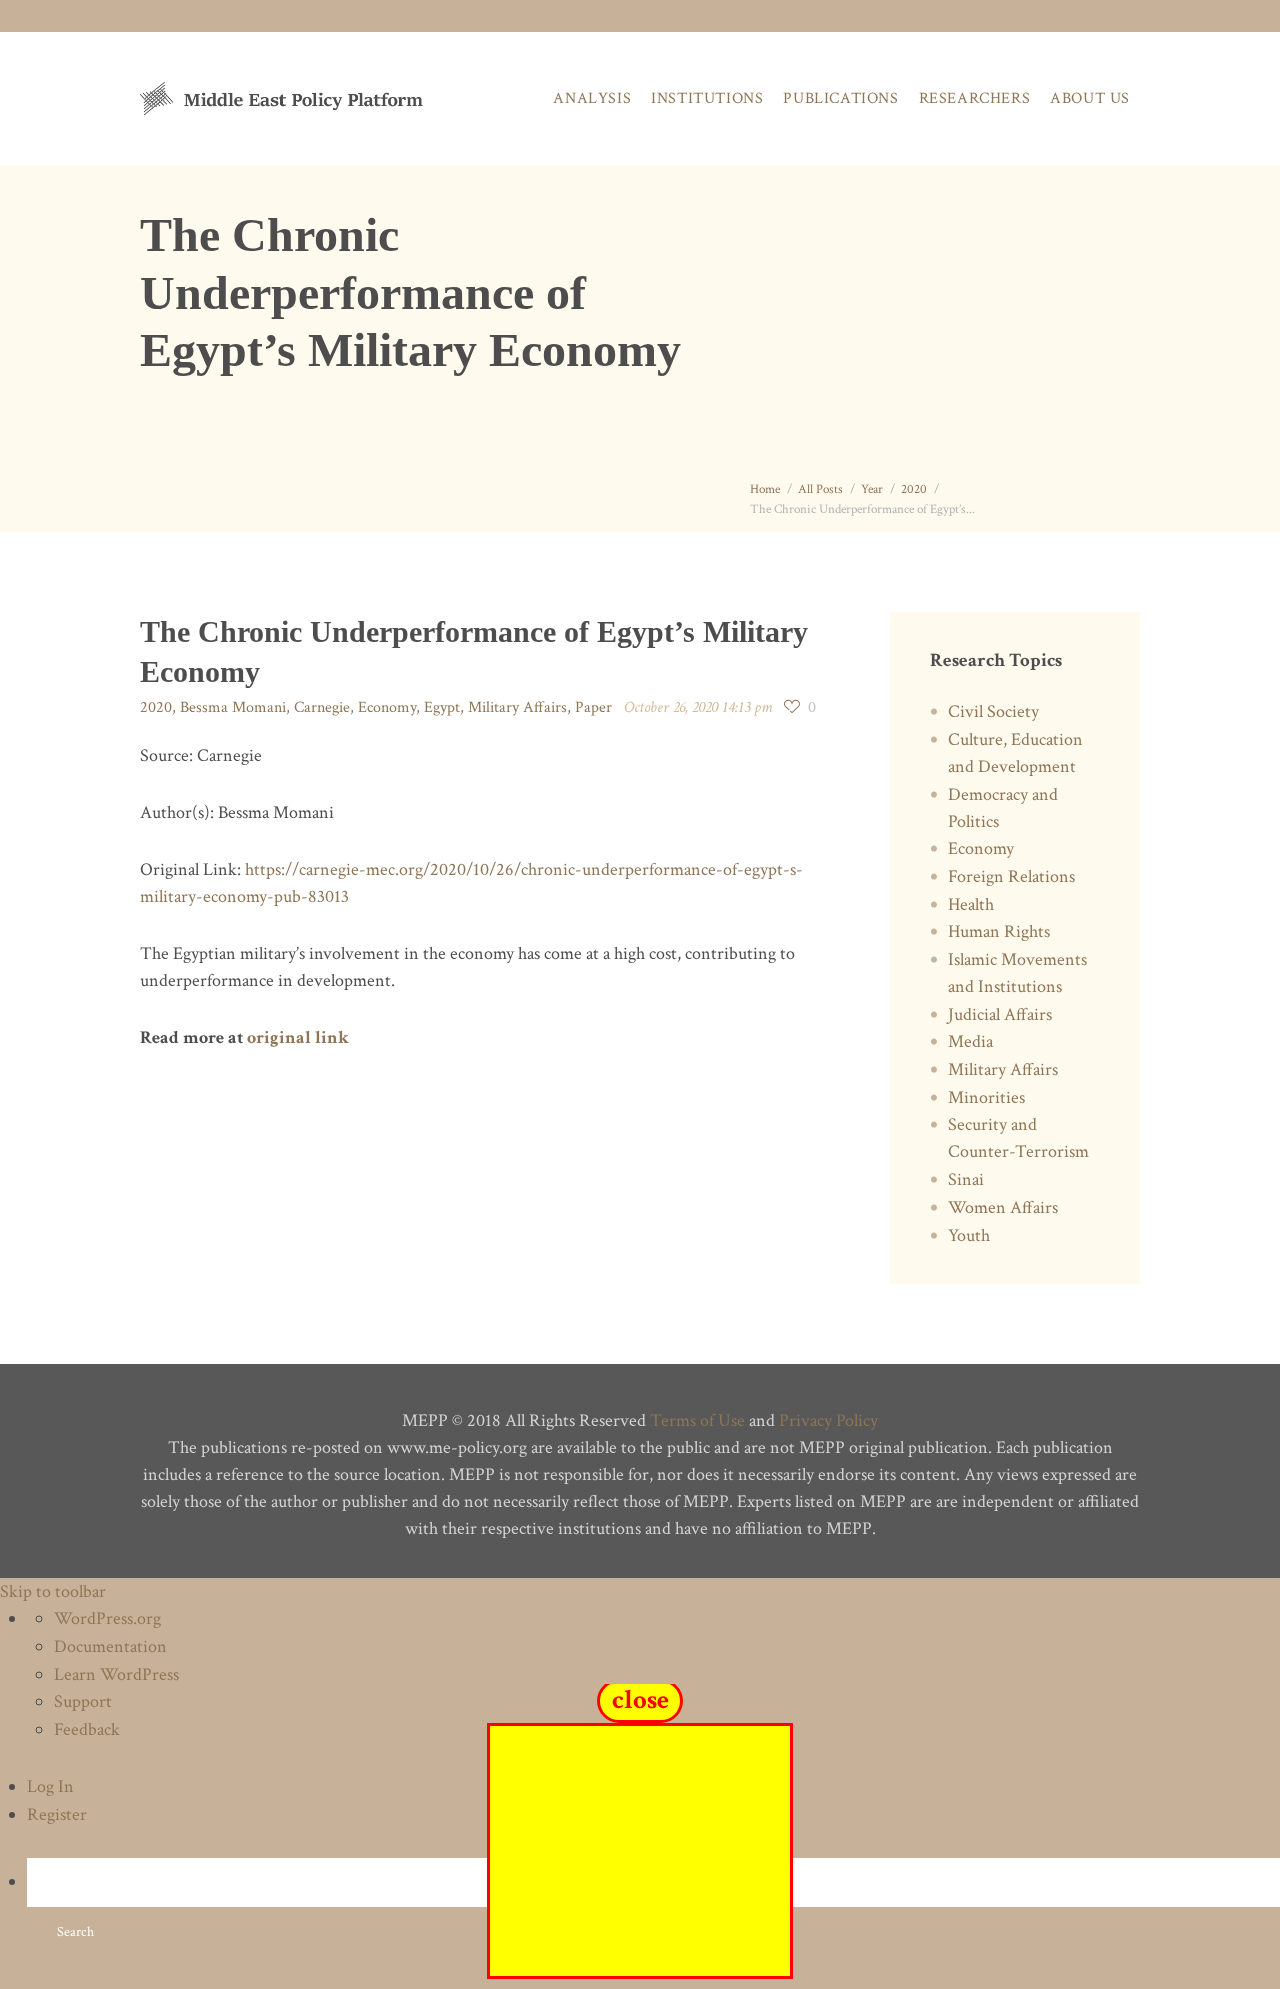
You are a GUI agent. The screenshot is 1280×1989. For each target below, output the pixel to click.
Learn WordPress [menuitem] (116, 1674)
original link (298, 1037)
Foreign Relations (1011, 876)
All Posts (820, 489)
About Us (1090, 98)
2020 (914, 489)
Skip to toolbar (53, 1591)
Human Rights (999, 931)
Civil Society (993, 711)
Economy (387, 707)
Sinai (966, 1179)
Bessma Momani (233, 707)
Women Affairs (1003, 1207)
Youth (969, 1235)
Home (765, 489)
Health (971, 904)
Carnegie (322, 707)
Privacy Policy (828, 1420)
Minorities (986, 1097)
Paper (593, 707)
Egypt (442, 707)
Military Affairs (517, 707)
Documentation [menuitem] (110, 1646)
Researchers (975, 98)
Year (872, 489)
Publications (840, 98)
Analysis (592, 98)
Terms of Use (697, 1420)
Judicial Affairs (1000, 1014)
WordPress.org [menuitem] (107, 1618)
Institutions (707, 98)
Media (970, 1041)
